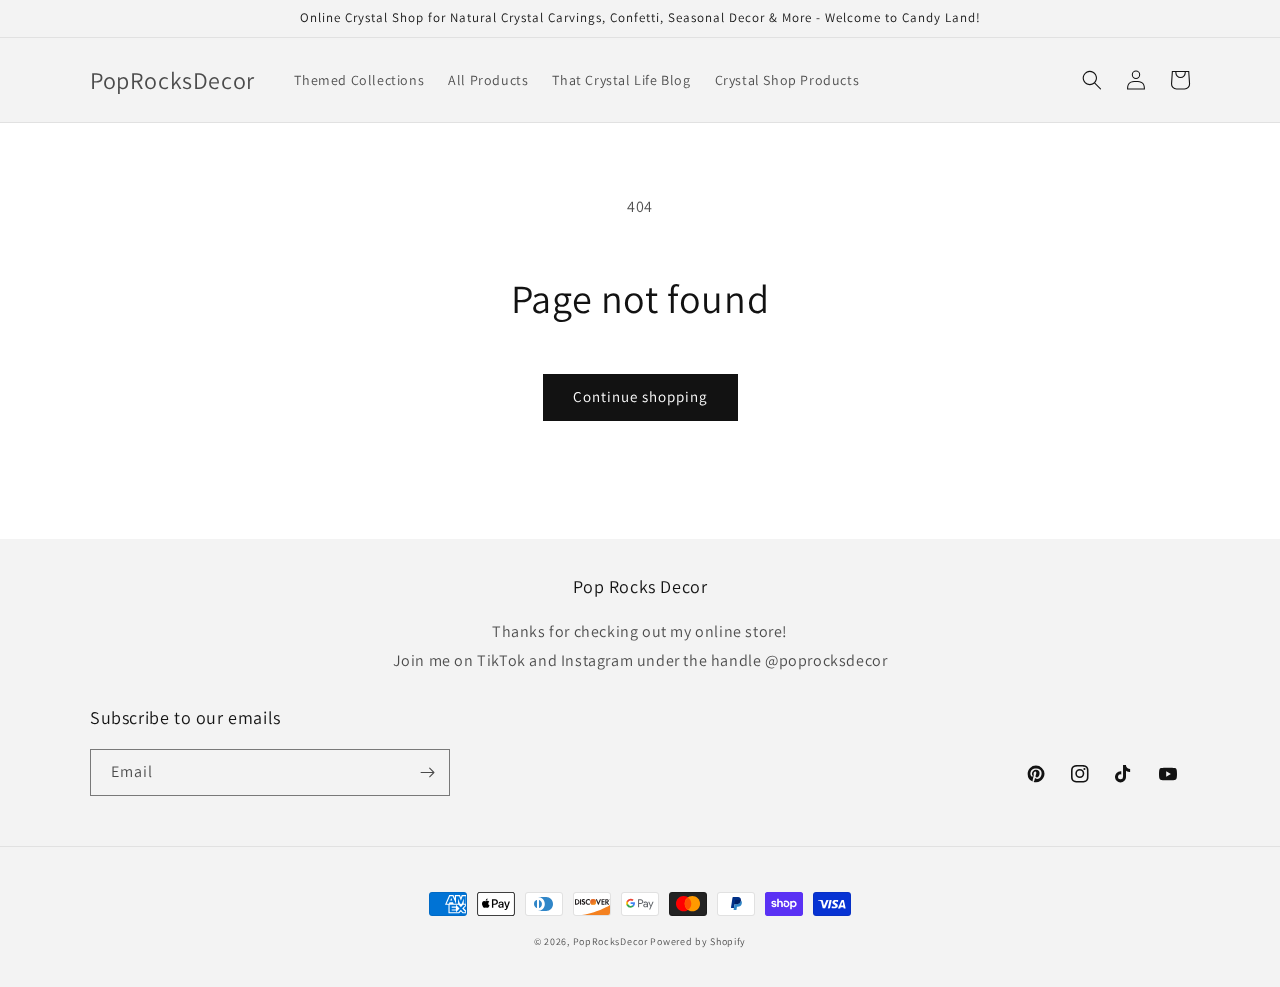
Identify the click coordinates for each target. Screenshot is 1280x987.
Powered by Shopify (698, 941)
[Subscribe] (427, 772)
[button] (1092, 80)
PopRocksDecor (610, 941)
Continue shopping (640, 396)
